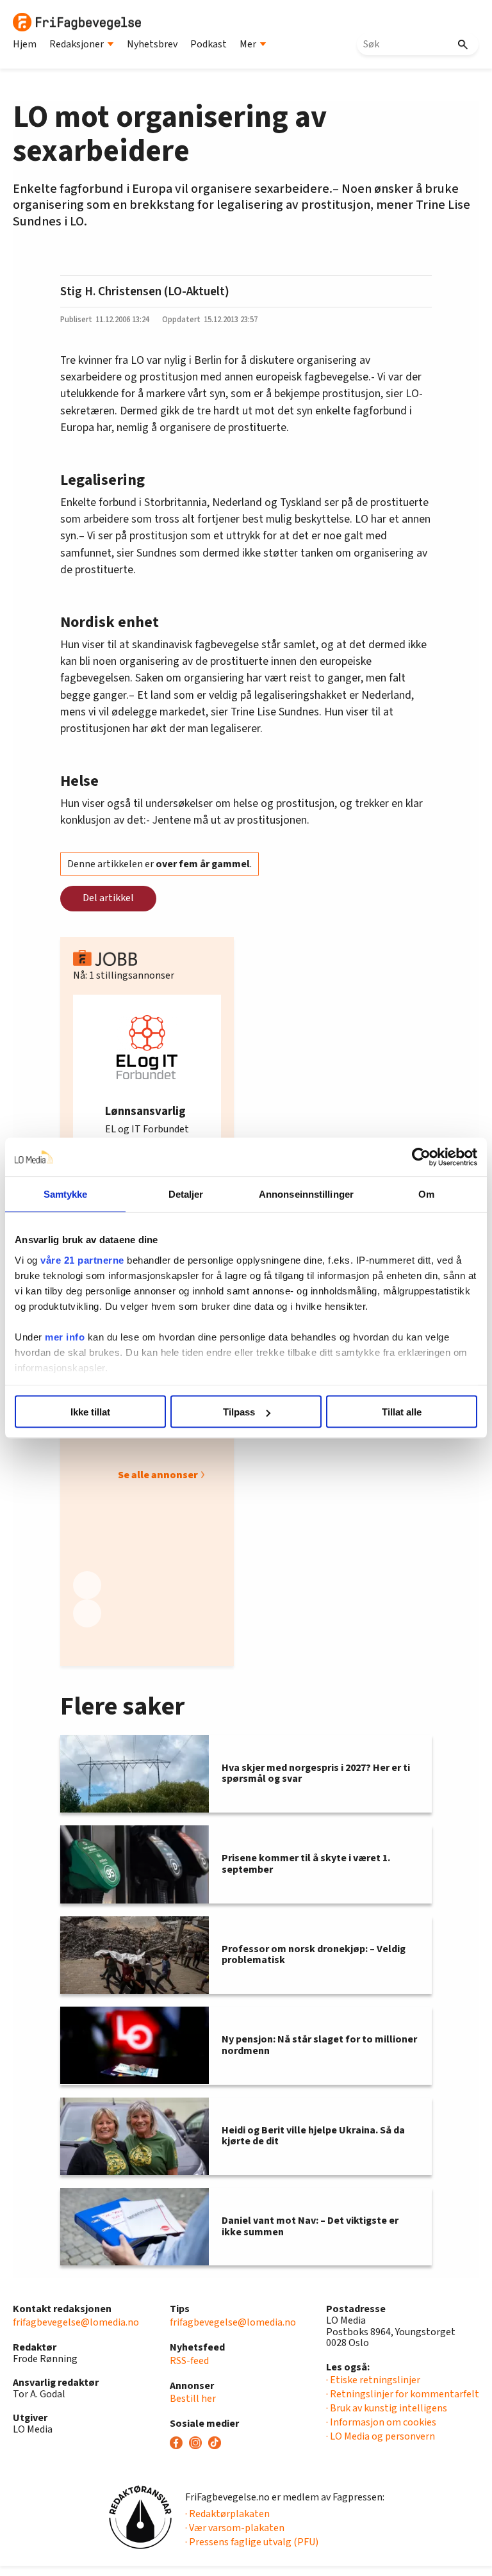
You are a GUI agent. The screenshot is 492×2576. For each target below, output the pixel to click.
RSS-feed (189, 2361)
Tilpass (239, 1412)
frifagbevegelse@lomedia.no (76, 2322)
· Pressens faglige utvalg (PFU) (252, 2542)
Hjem (25, 44)
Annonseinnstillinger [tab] (306, 1194)
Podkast (209, 44)
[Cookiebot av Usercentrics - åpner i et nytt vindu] (421, 1157)
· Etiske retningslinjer (373, 2380)
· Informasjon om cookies (381, 2422)
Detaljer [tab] (186, 1194)
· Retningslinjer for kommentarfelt (403, 2394)
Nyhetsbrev (152, 44)
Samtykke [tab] (66, 1194)
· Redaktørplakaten (227, 2514)
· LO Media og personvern (381, 2436)
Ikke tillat (90, 1412)
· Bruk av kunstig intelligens (387, 2408)
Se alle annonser (158, 1475)
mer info (65, 1336)
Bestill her (193, 2399)
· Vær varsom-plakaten (235, 2528)
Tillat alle (402, 1412)
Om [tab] (426, 1194)
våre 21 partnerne (82, 1259)
